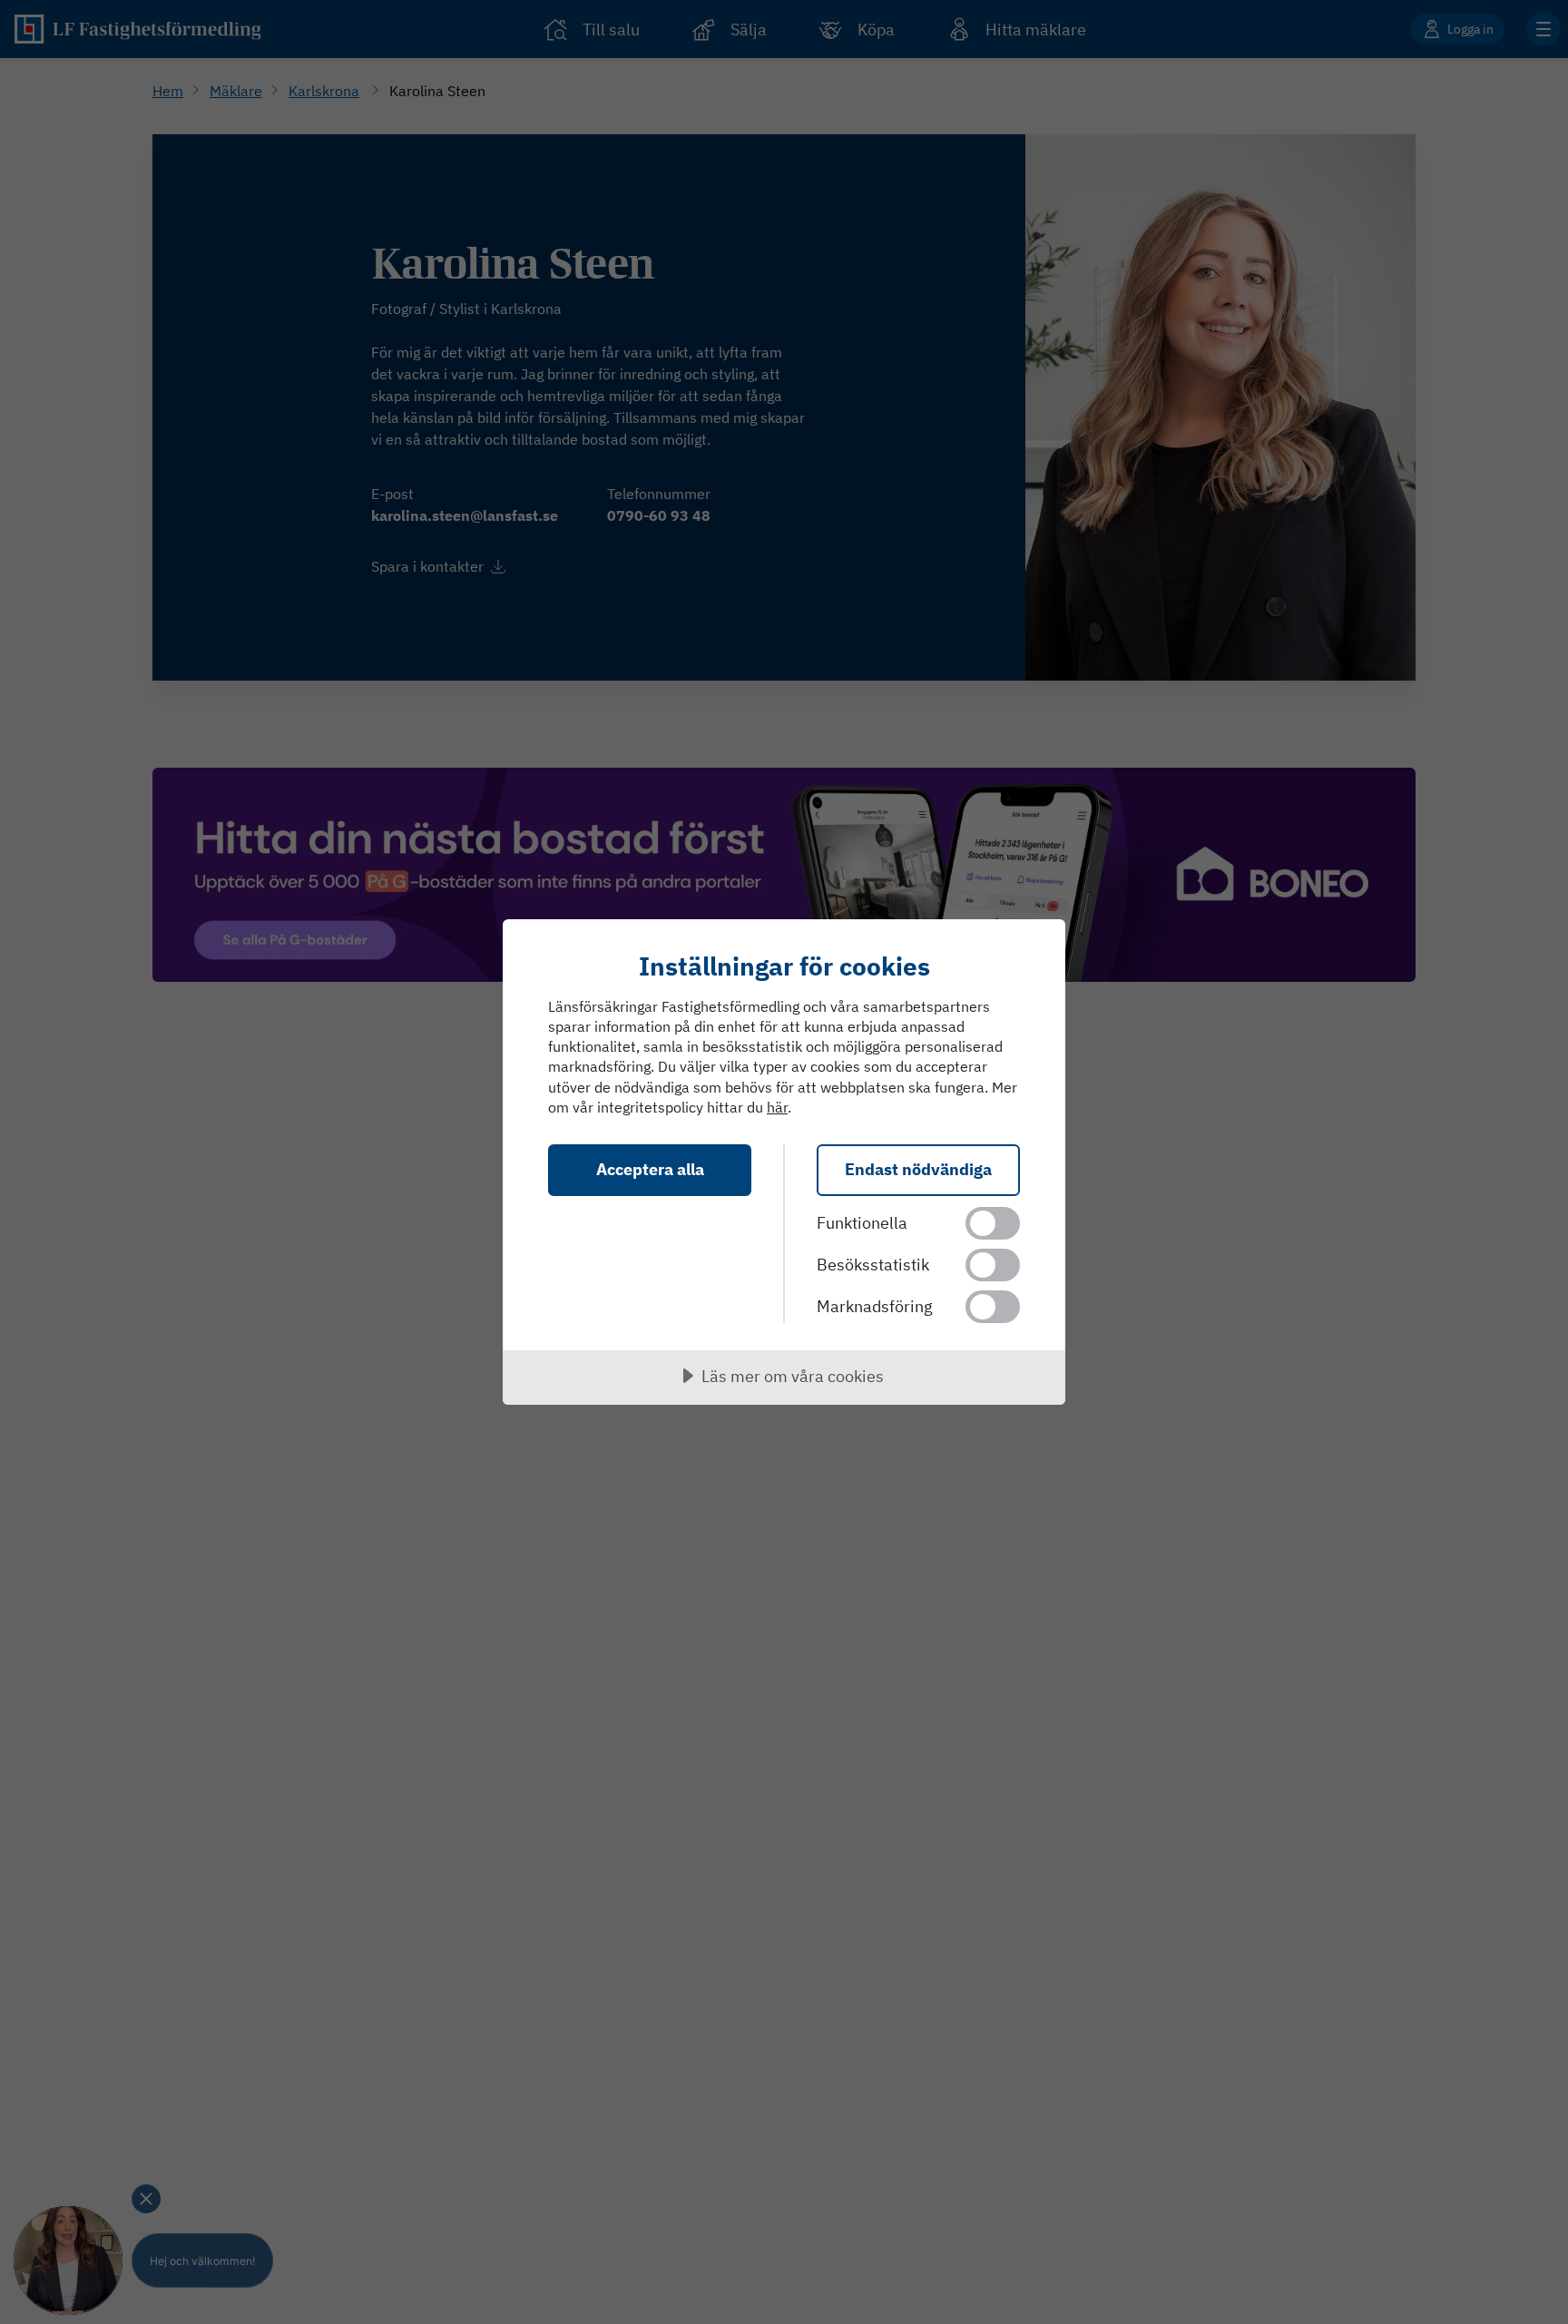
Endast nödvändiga (918, 1169)
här (777, 1107)
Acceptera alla (650, 1169)
